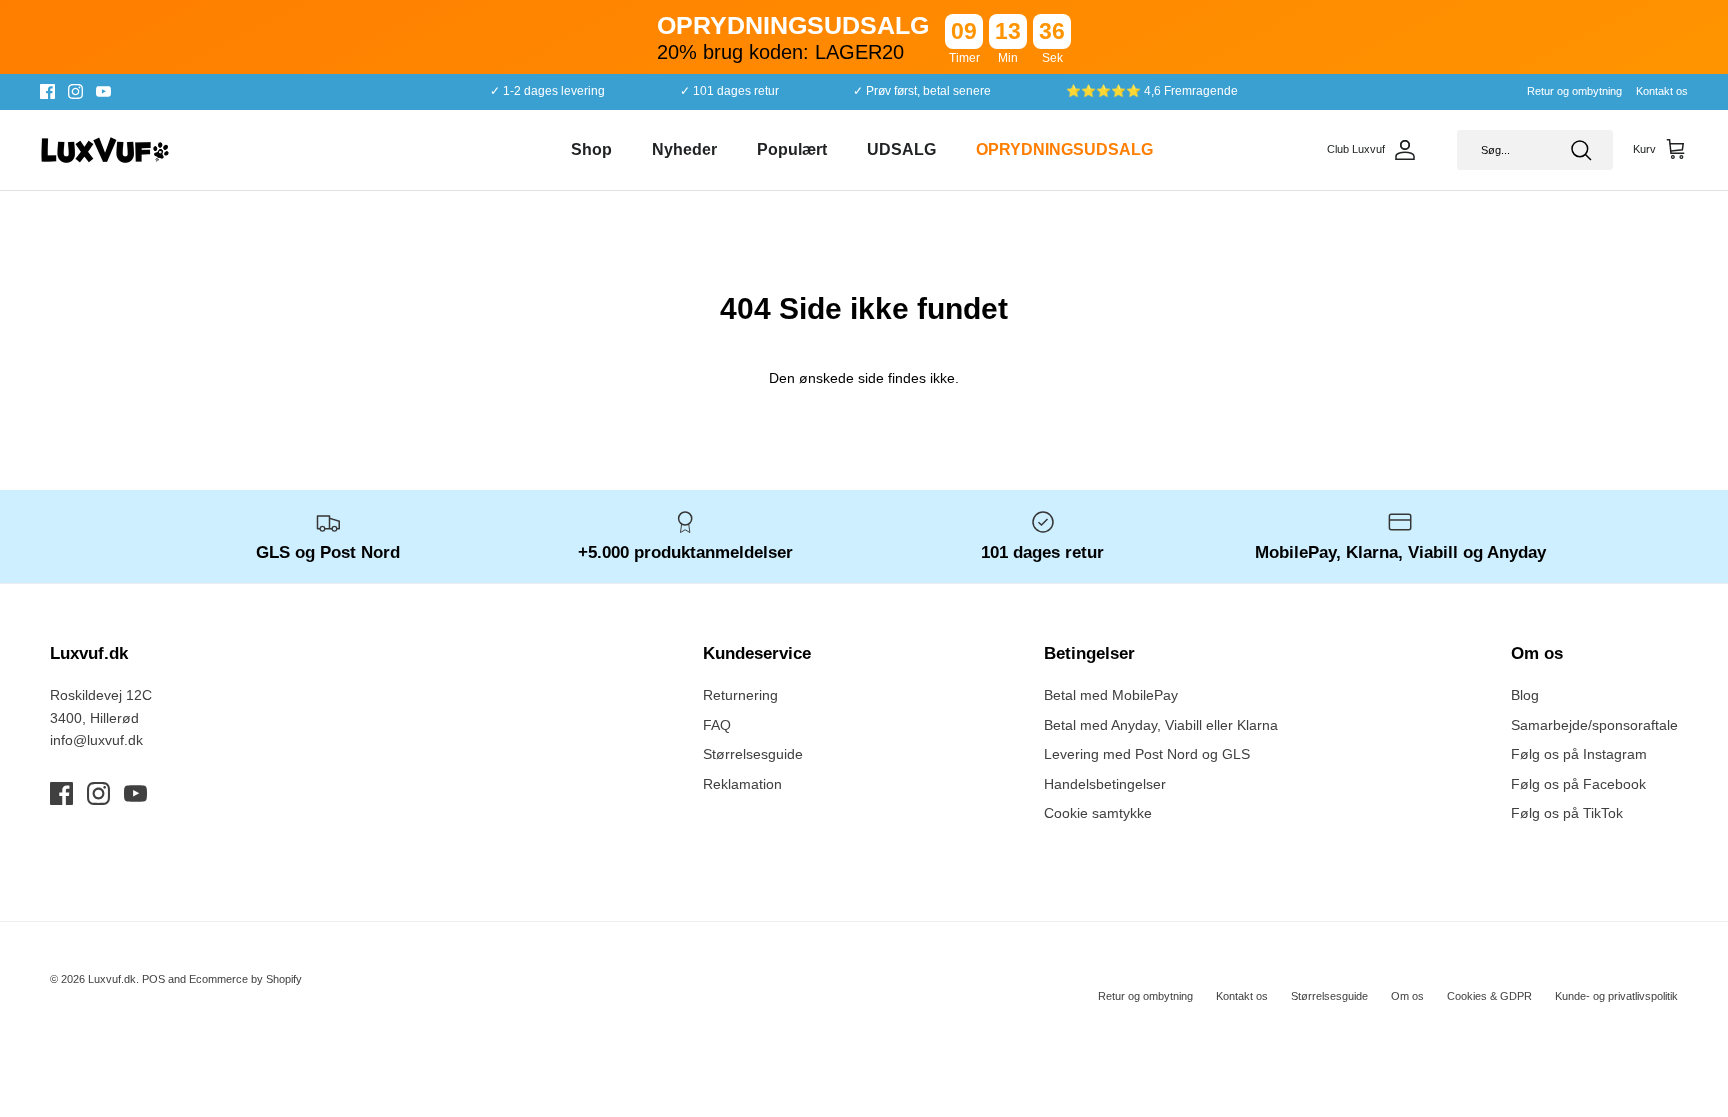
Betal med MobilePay (1111, 695)
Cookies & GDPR (1489, 996)
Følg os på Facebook (1578, 784)
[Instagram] (75, 91)
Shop (591, 149)
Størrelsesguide (753, 754)
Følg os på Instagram (1579, 754)
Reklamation (742, 784)
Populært (792, 149)
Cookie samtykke (1098, 813)
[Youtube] (103, 91)
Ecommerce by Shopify (245, 979)
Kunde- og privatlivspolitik (1616, 996)
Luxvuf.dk (112, 979)
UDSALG (901, 149)
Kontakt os (1662, 91)
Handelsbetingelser (1105, 784)
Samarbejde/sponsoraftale (1594, 725)
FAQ (717, 725)
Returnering (740, 695)
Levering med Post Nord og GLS (1147, 754)
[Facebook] (47, 91)
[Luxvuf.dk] (105, 150)
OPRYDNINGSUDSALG (1064, 149)
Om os (1407, 996)
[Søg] (1581, 150)
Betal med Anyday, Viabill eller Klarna (1161, 725)
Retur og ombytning (1574, 91)
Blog (1525, 695)
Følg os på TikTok (1567, 813)
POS (153, 979)
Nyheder (684, 149)
